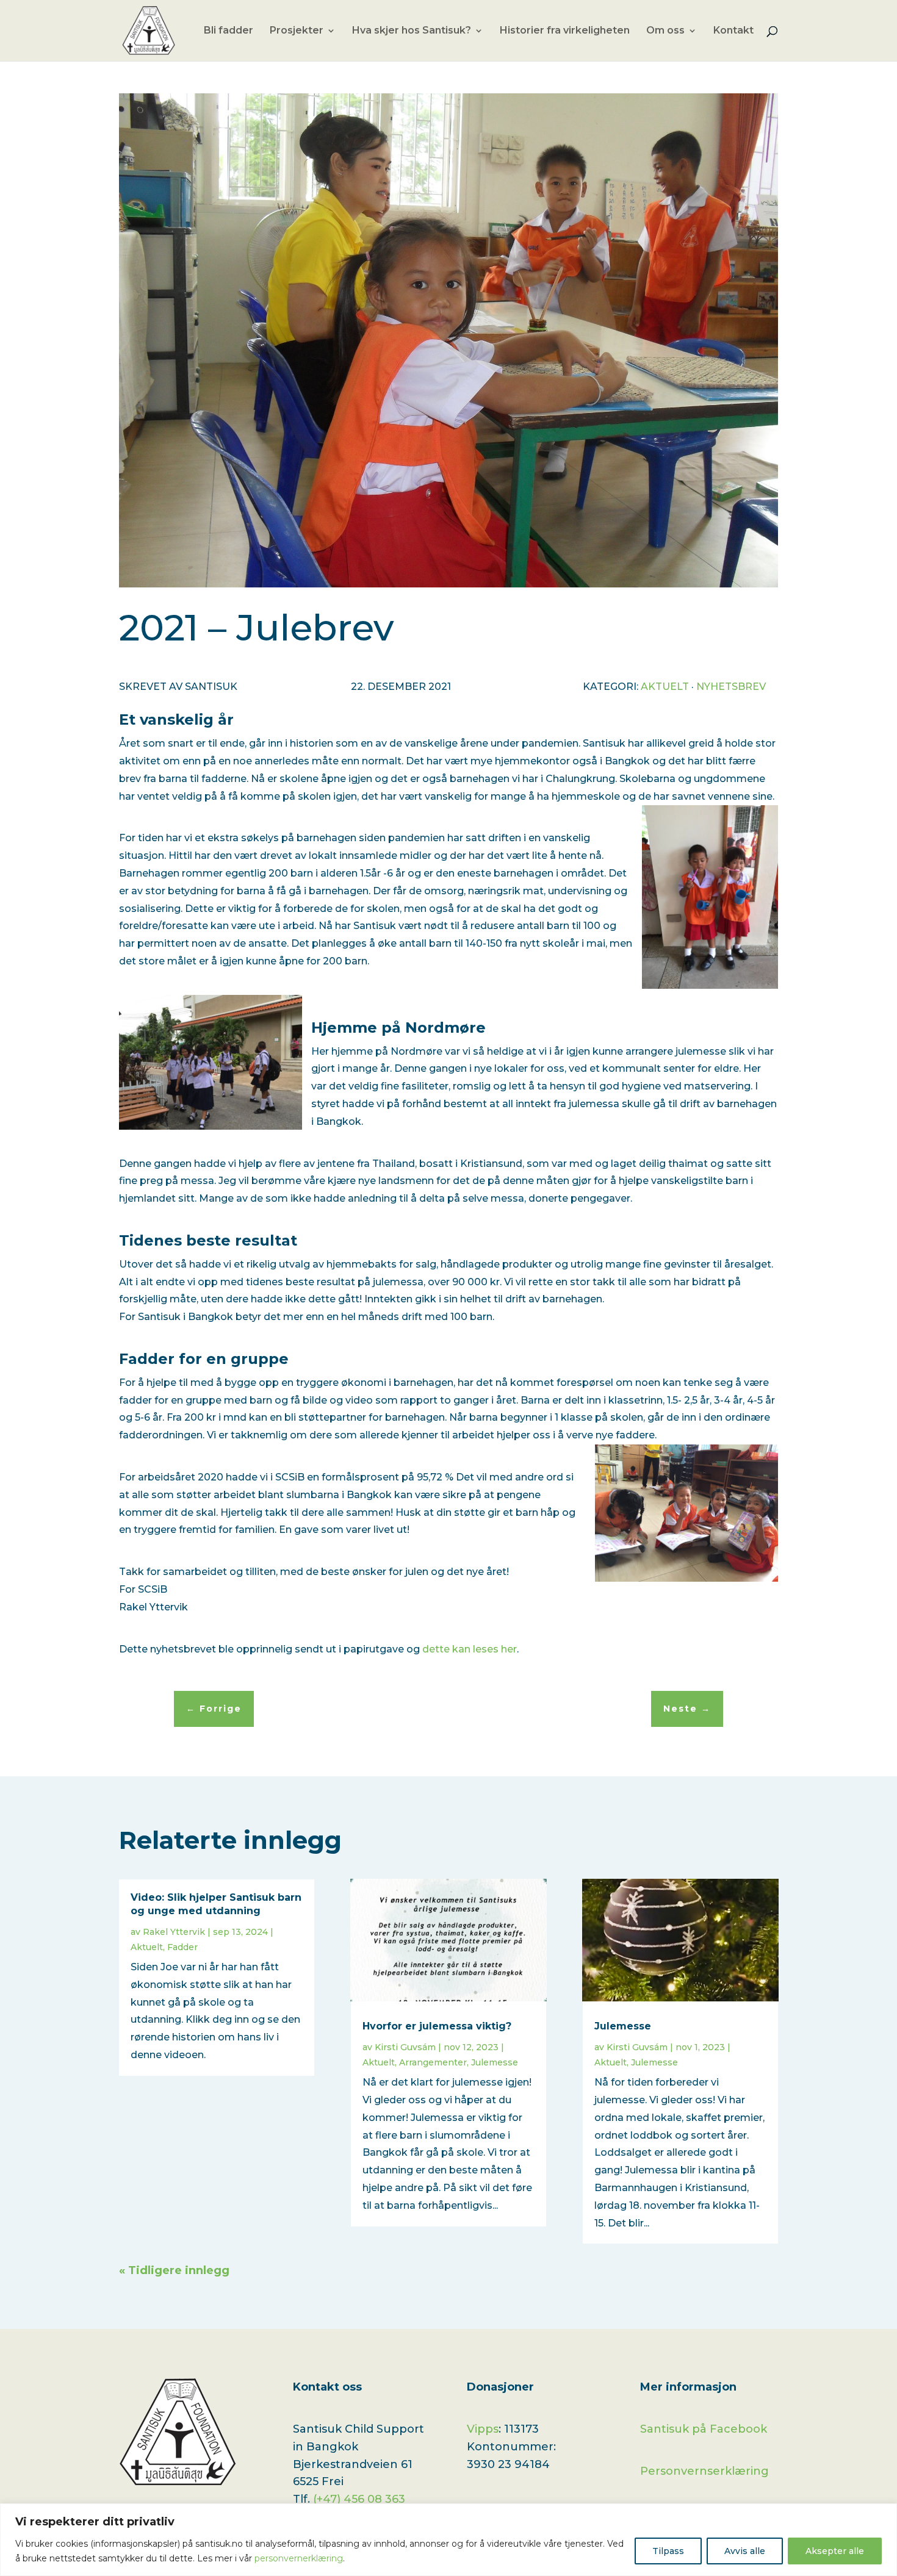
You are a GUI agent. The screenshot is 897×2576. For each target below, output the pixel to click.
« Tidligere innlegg (174, 2270)
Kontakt (733, 31)
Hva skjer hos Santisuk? (412, 31)
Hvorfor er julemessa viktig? (437, 2026)
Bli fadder (229, 31)
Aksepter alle (835, 2551)
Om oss (665, 31)
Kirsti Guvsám (405, 2047)
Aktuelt (665, 687)
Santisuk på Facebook (704, 2429)
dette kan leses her (470, 1649)
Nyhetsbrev (731, 687)
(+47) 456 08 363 (359, 2499)
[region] (448, 2540)
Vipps (483, 2429)
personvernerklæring (299, 2558)
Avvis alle (745, 2551)
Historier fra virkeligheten (565, 31)
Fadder (182, 1947)
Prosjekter (297, 31)
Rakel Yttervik (174, 1932)
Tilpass (668, 2551)
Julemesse (495, 2062)
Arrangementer (433, 2062)
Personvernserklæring (704, 2471)
